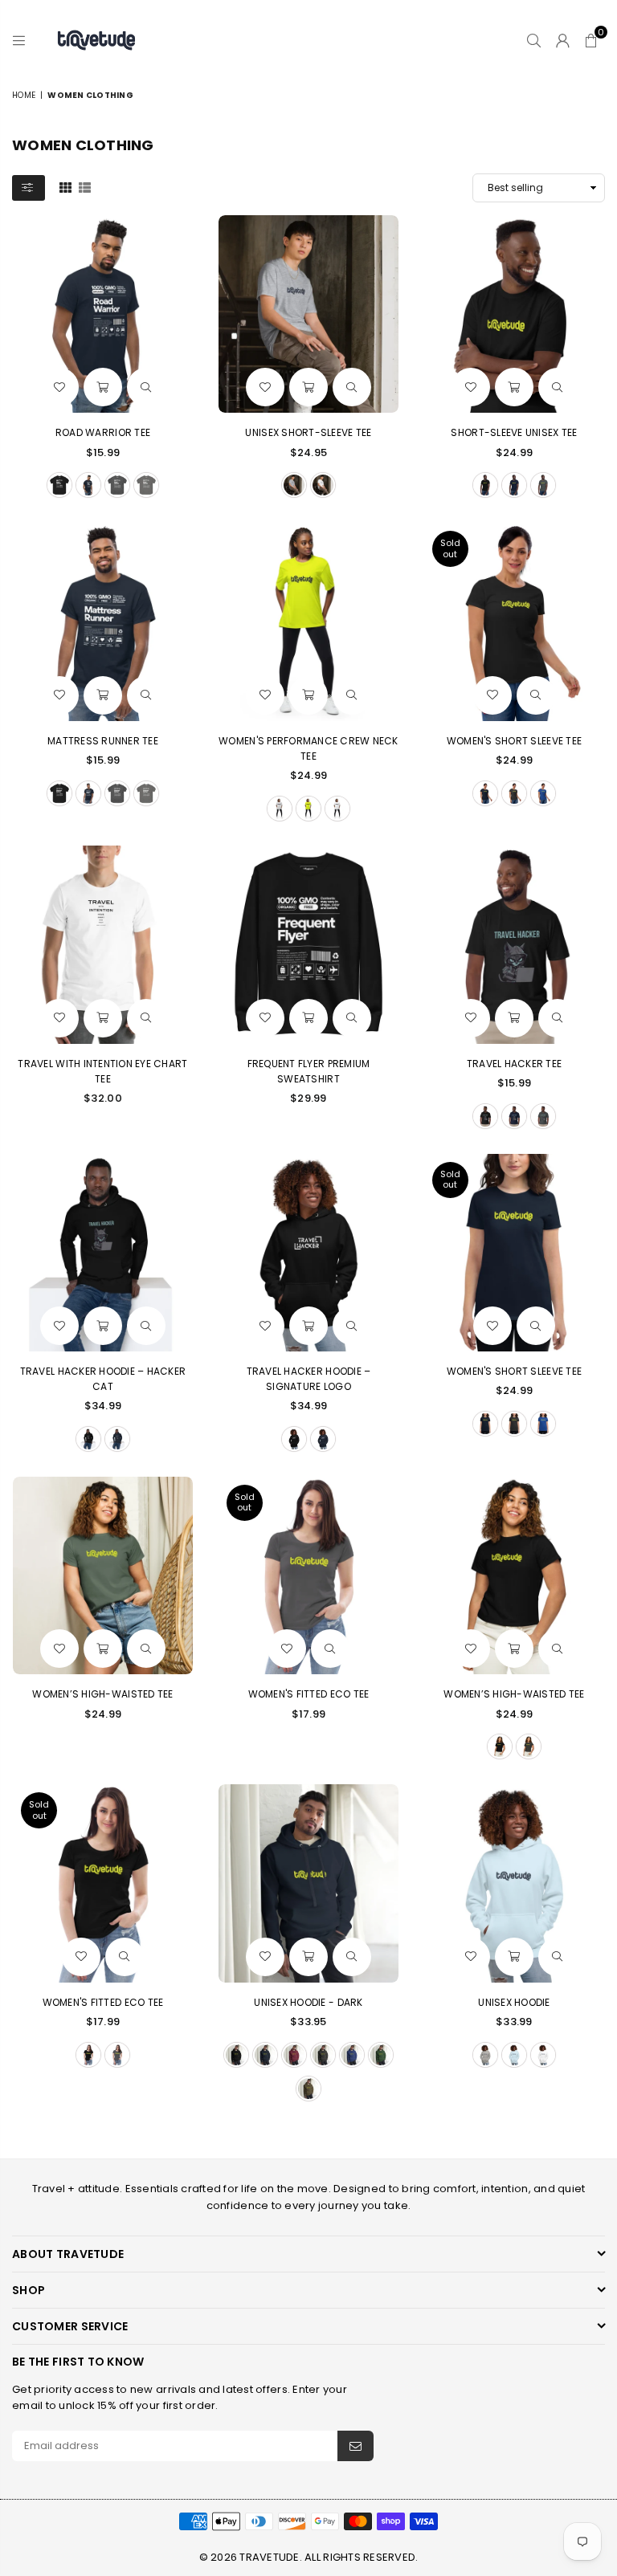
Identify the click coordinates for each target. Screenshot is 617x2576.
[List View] (85, 186)
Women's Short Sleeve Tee (514, 741)
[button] (591, 40)
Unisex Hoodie (514, 2002)
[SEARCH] (534, 40)
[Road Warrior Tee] (103, 314)
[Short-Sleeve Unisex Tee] (514, 314)
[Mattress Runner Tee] (103, 622)
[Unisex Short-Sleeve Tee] (308, 314)
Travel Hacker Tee (514, 1064)
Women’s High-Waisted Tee (102, 1694)
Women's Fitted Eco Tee (309, 1694)
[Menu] (19, 40)
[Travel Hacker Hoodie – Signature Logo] (308, 1253)
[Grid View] (65, 186)
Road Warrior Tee (103, 432)
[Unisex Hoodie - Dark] (308, 1883)
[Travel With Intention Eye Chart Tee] (103, 944)
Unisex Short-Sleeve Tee (308, 432)
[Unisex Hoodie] (514, 1883)
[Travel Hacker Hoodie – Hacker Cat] (103, 1253)
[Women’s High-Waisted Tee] (103, 1575)
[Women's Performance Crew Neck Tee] (308, 622)
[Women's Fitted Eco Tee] (308, 1575)
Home (24, 95)
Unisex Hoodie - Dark (308, 2002)
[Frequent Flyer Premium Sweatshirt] (308, 944)
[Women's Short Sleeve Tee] (514, 622)
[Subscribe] (355, 2446)
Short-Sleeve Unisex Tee (514, 432)
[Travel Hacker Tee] (514, 944)
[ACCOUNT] (563, 40)
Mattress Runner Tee (103, 741)
